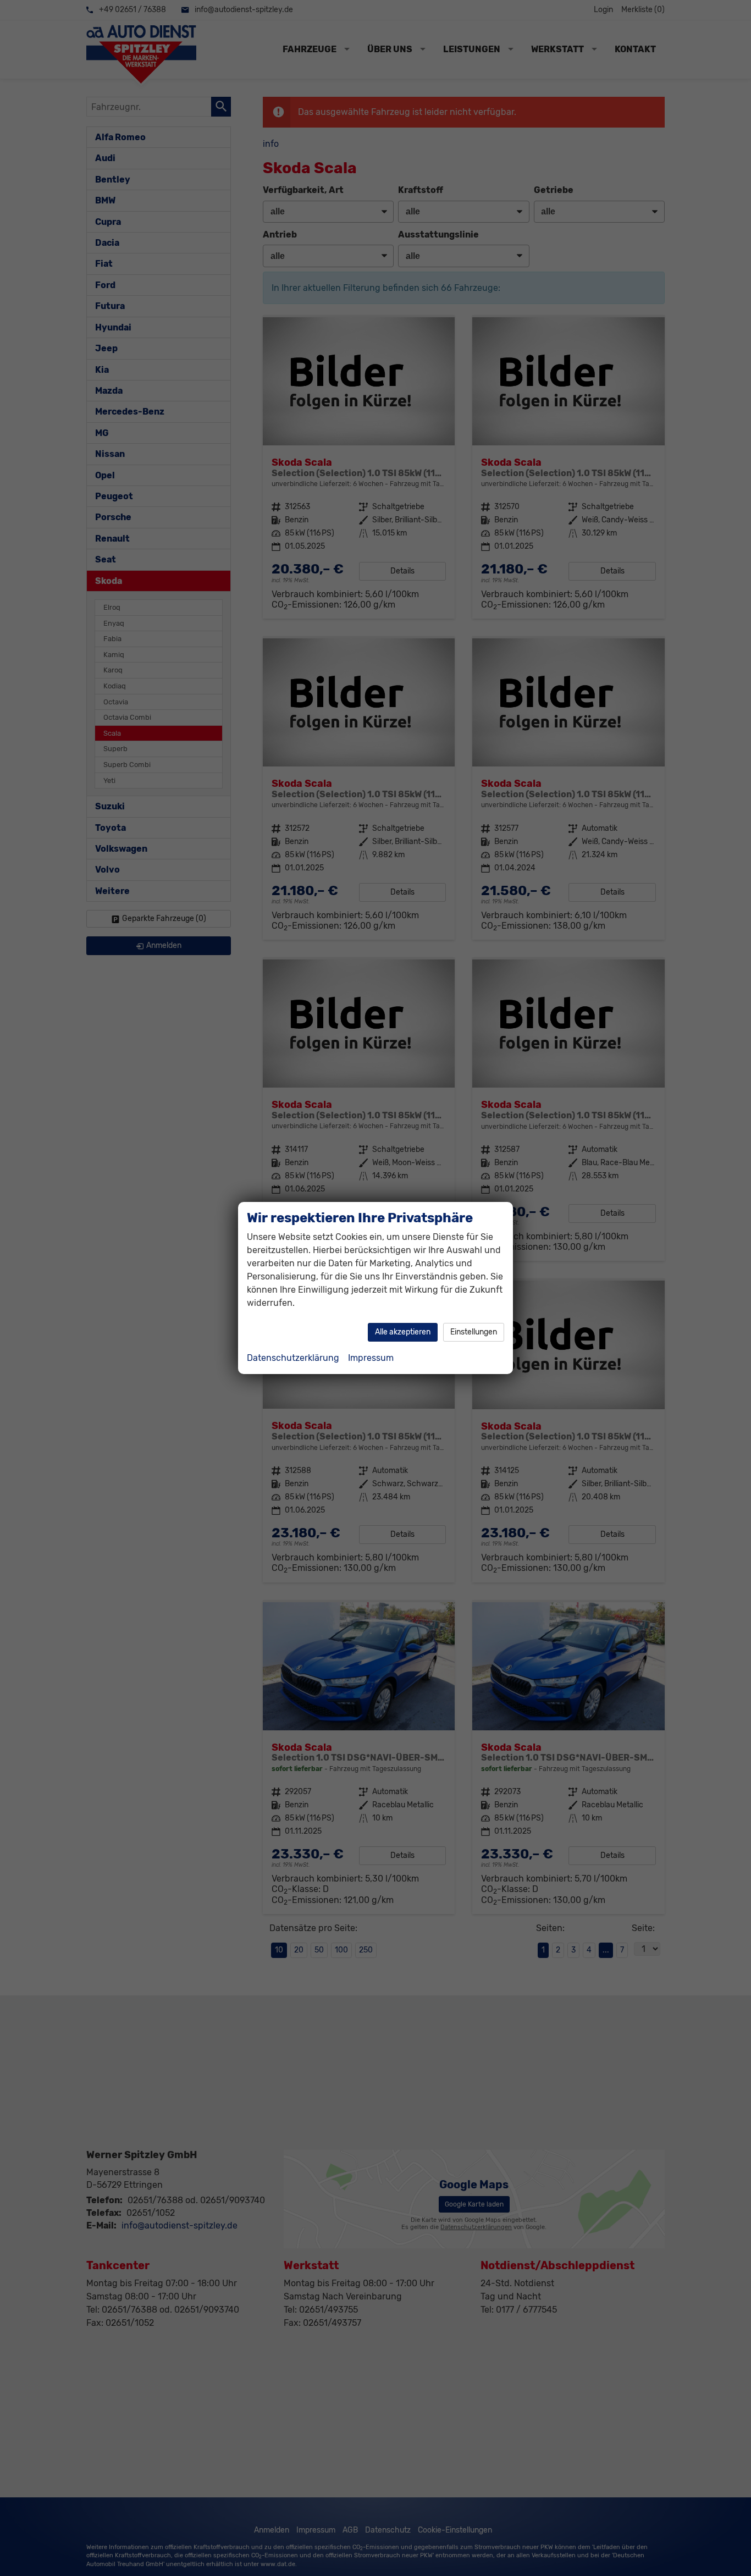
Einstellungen (474, 1332)
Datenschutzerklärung (293, 1358)
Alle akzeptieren (403, 1332)
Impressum (371, 1358)
